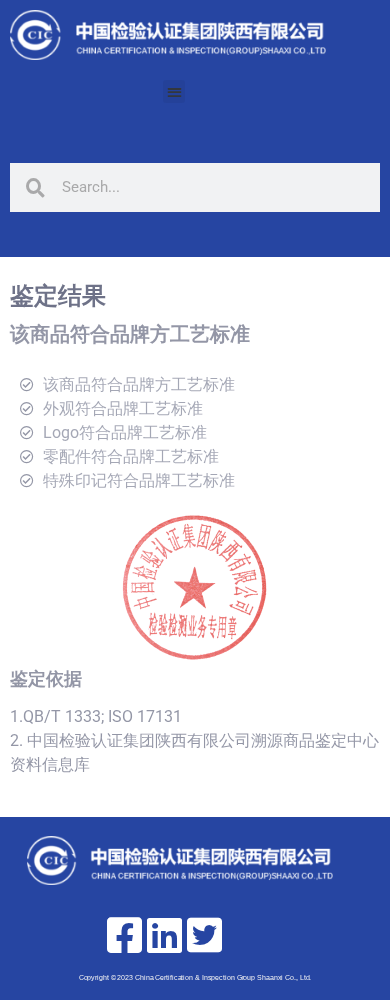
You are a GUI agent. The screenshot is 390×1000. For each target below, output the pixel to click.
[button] (174, 91)
